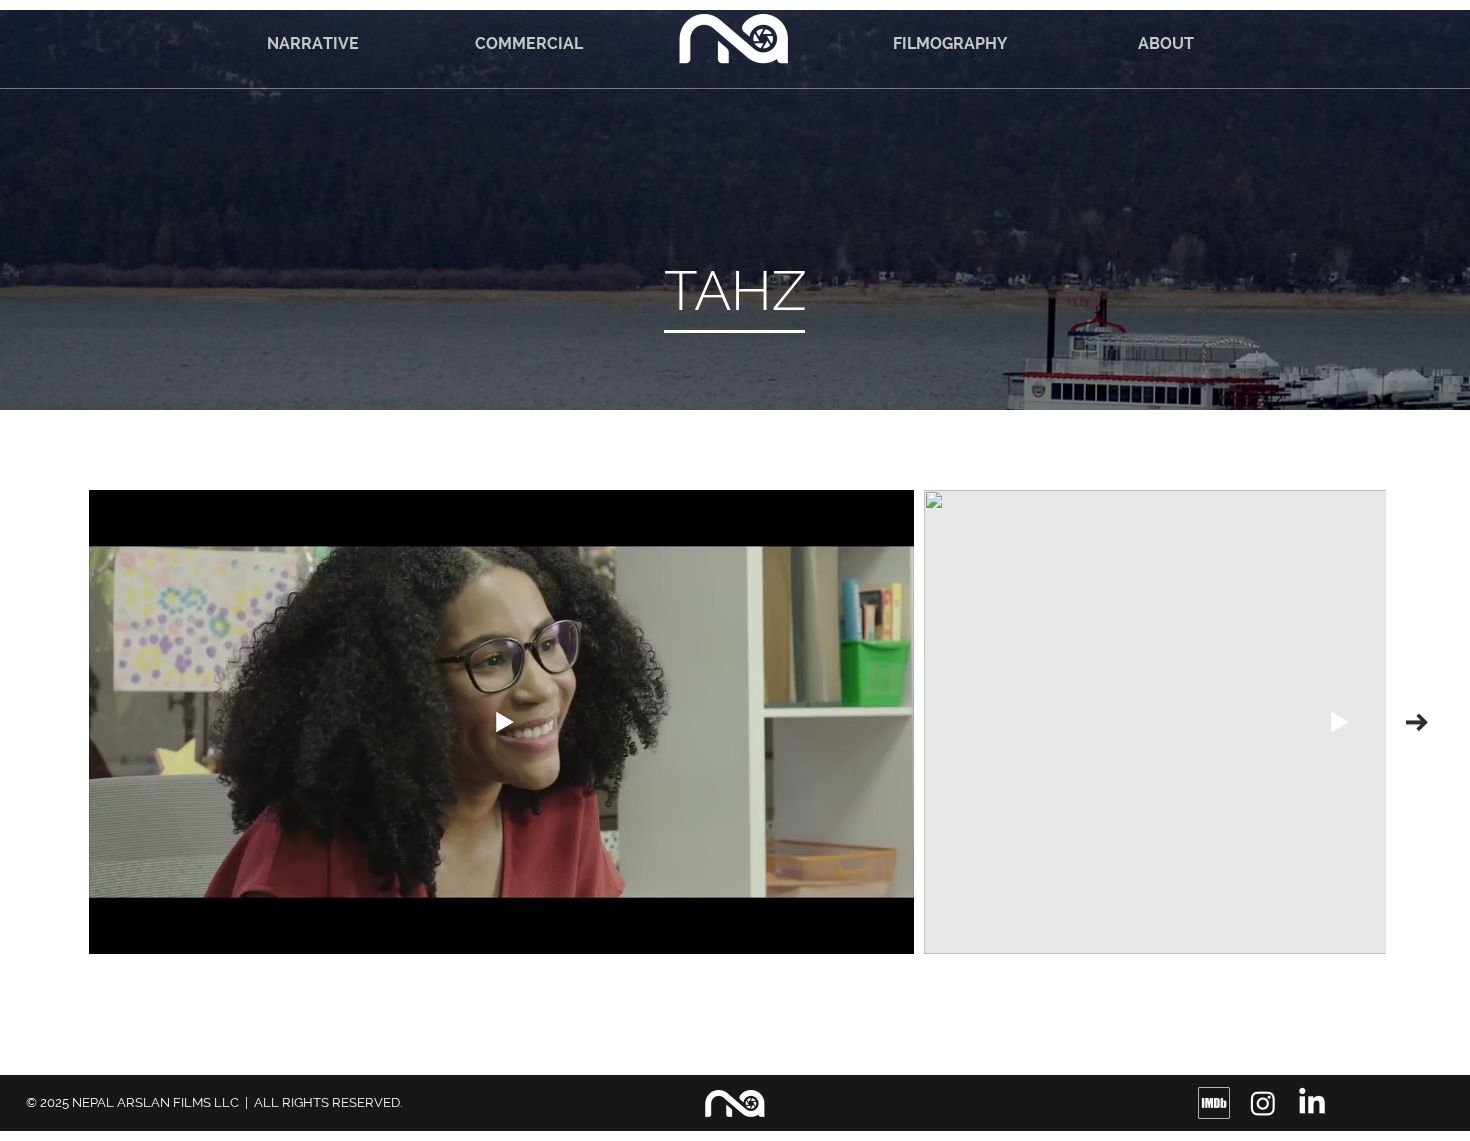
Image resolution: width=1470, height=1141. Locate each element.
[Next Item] (1417, 722)
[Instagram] (1263, 1103)
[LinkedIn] (1312, 1103)
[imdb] (1214, 1103)
